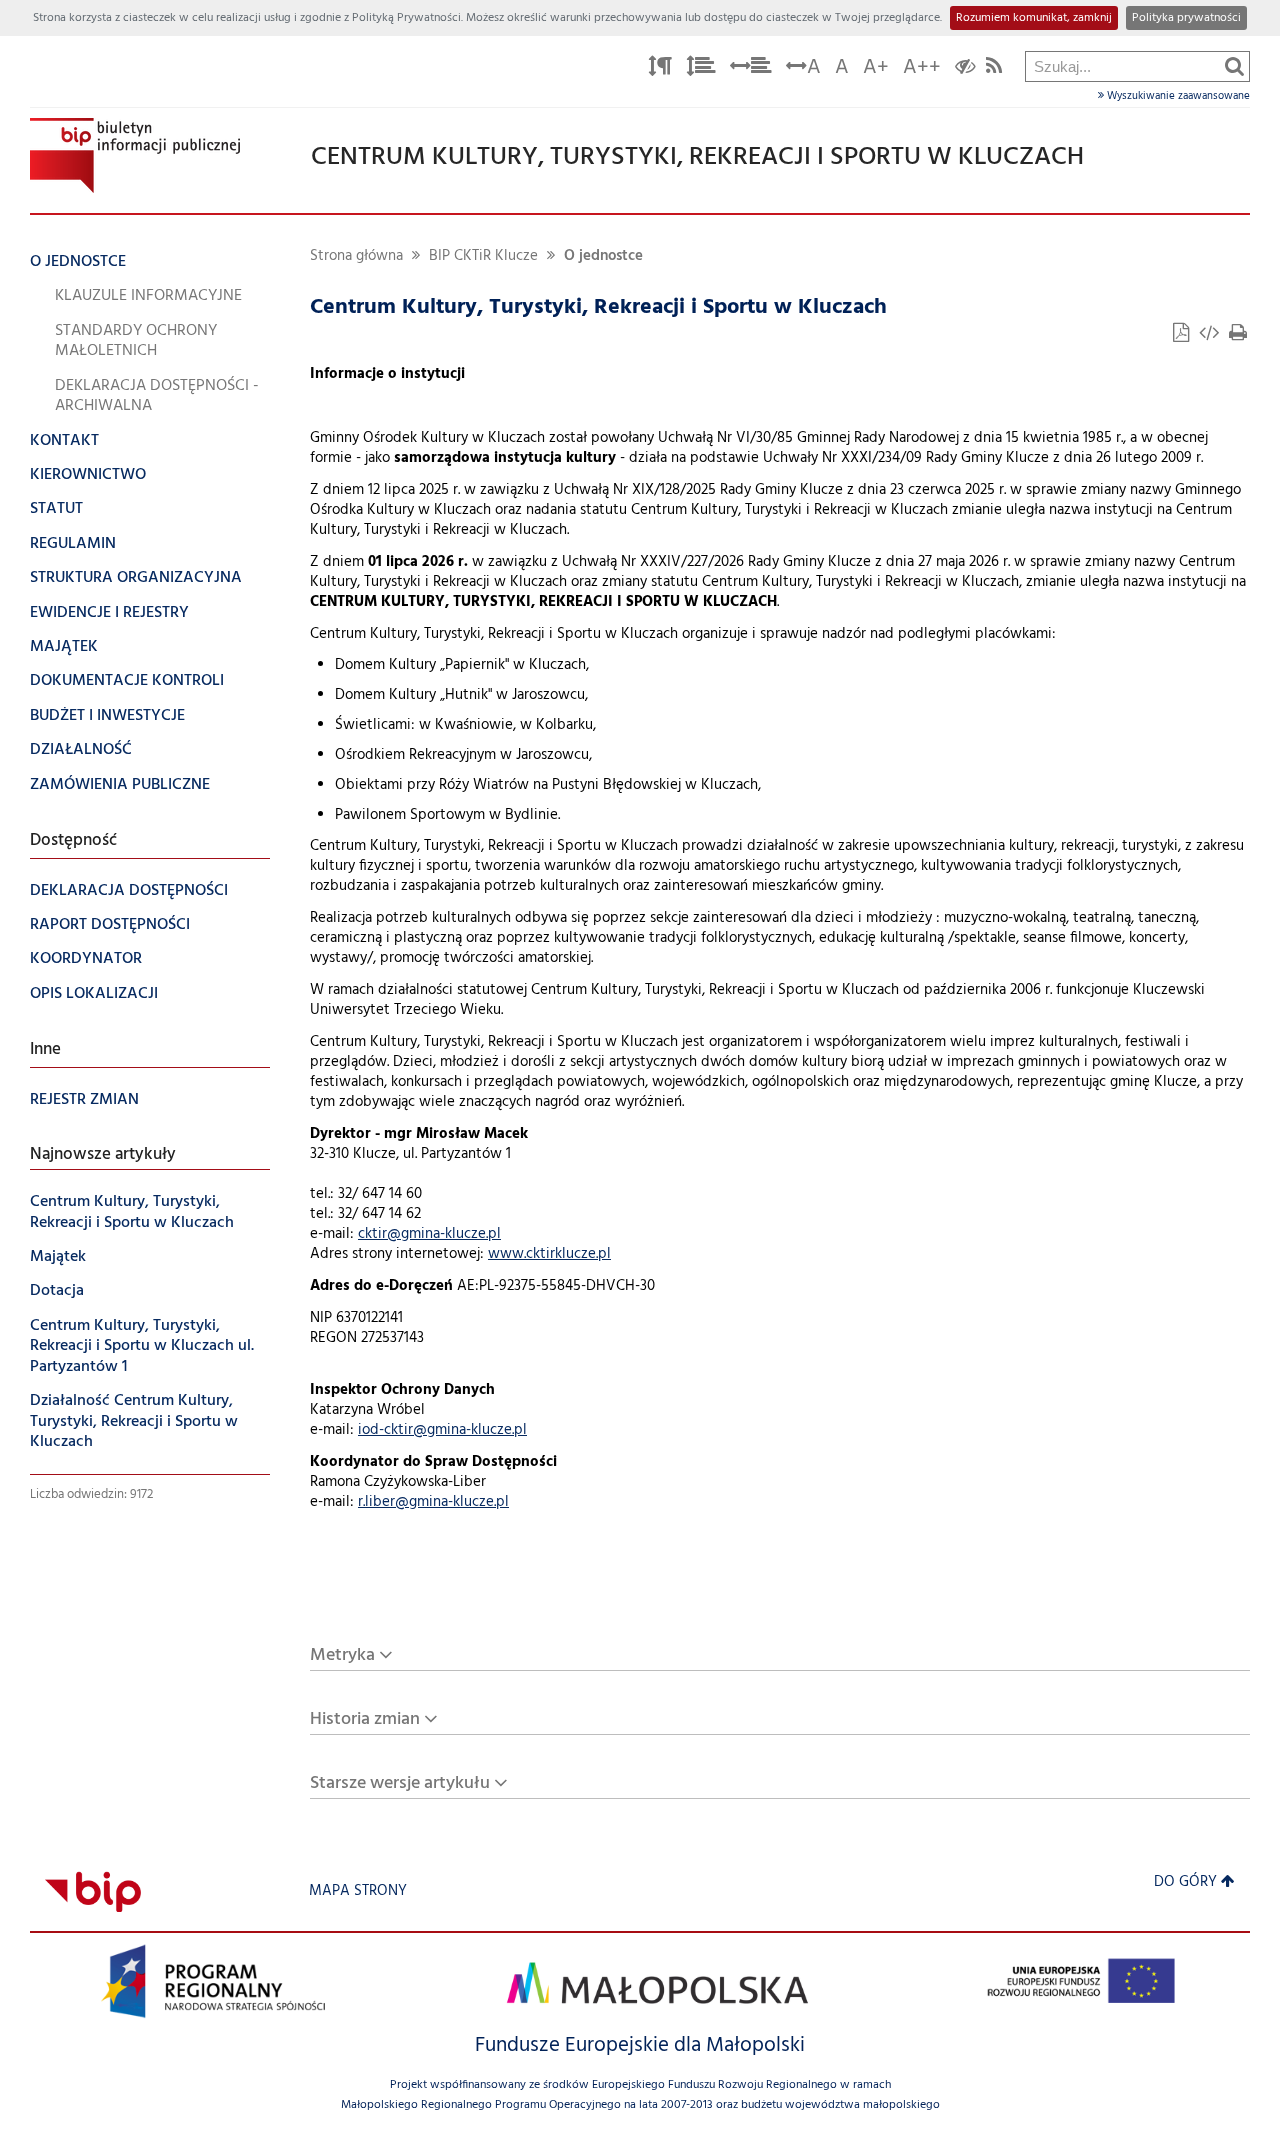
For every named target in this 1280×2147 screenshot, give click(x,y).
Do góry (1185, 1882)
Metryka (342, 1655)
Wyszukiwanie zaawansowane (1177, 96)
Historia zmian (365, 1719)
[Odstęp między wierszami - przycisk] (701, 69)
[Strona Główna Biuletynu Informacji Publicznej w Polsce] (93, 1891)
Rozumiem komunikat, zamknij (1034, 18)
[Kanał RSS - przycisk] (994, 69)
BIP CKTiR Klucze (483, 256)
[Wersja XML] (1211, 335)
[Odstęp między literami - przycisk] (660, 69)
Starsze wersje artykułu (400, 1783)
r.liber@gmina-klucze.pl (433, 1502)
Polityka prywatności (1186, 18)
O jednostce (603, 256)
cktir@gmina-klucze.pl (429, 1234)
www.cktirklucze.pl (549, 1254)
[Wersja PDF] (1183, 335)
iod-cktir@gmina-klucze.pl (442, 1430)
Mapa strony (358, 1891)
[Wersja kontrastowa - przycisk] (965, 69)
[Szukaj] (1234, 66)
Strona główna (356, 256)
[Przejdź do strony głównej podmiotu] (135, 155)
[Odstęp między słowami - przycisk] (751, 69)
